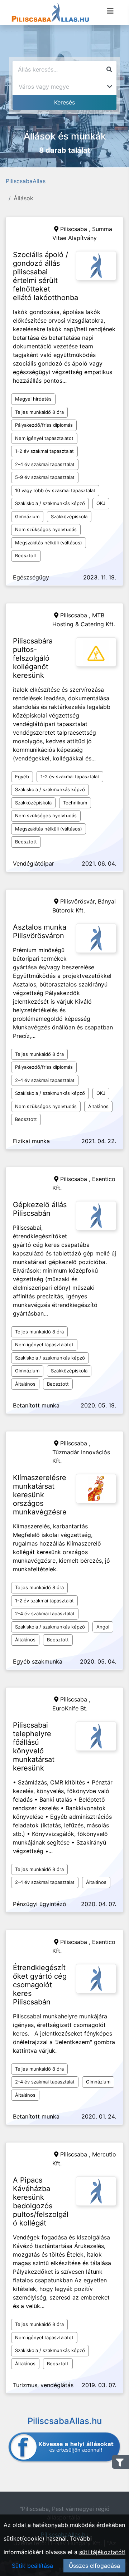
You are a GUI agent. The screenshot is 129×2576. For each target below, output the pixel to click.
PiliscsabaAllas (26, 181)
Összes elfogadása (94, 2566)
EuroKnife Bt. (70, 1708)
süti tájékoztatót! (102, 2552)
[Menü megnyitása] (110, 11)
